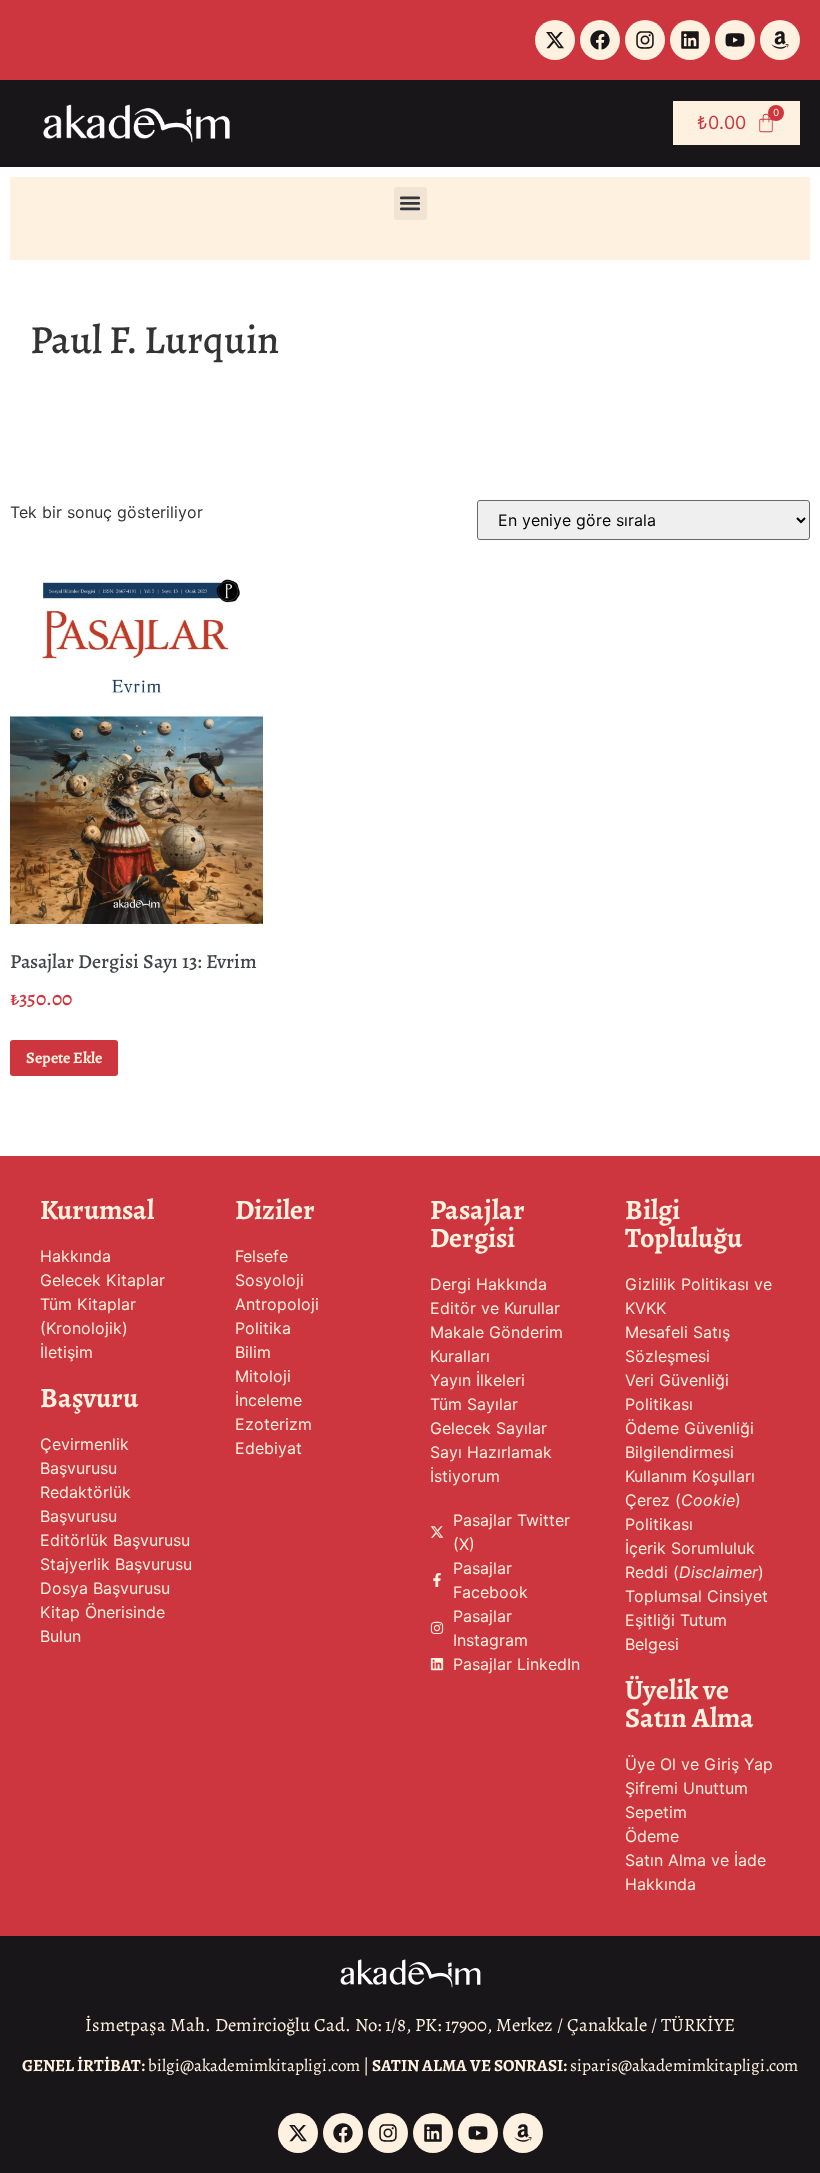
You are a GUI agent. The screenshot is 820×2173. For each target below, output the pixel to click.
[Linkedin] (690, 40)
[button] (410, 203)
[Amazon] (780, 40)
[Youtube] (735, 40)
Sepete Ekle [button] (64, 1058)
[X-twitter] (555, 40)
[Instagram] (645, 40)
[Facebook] (600, 40)
